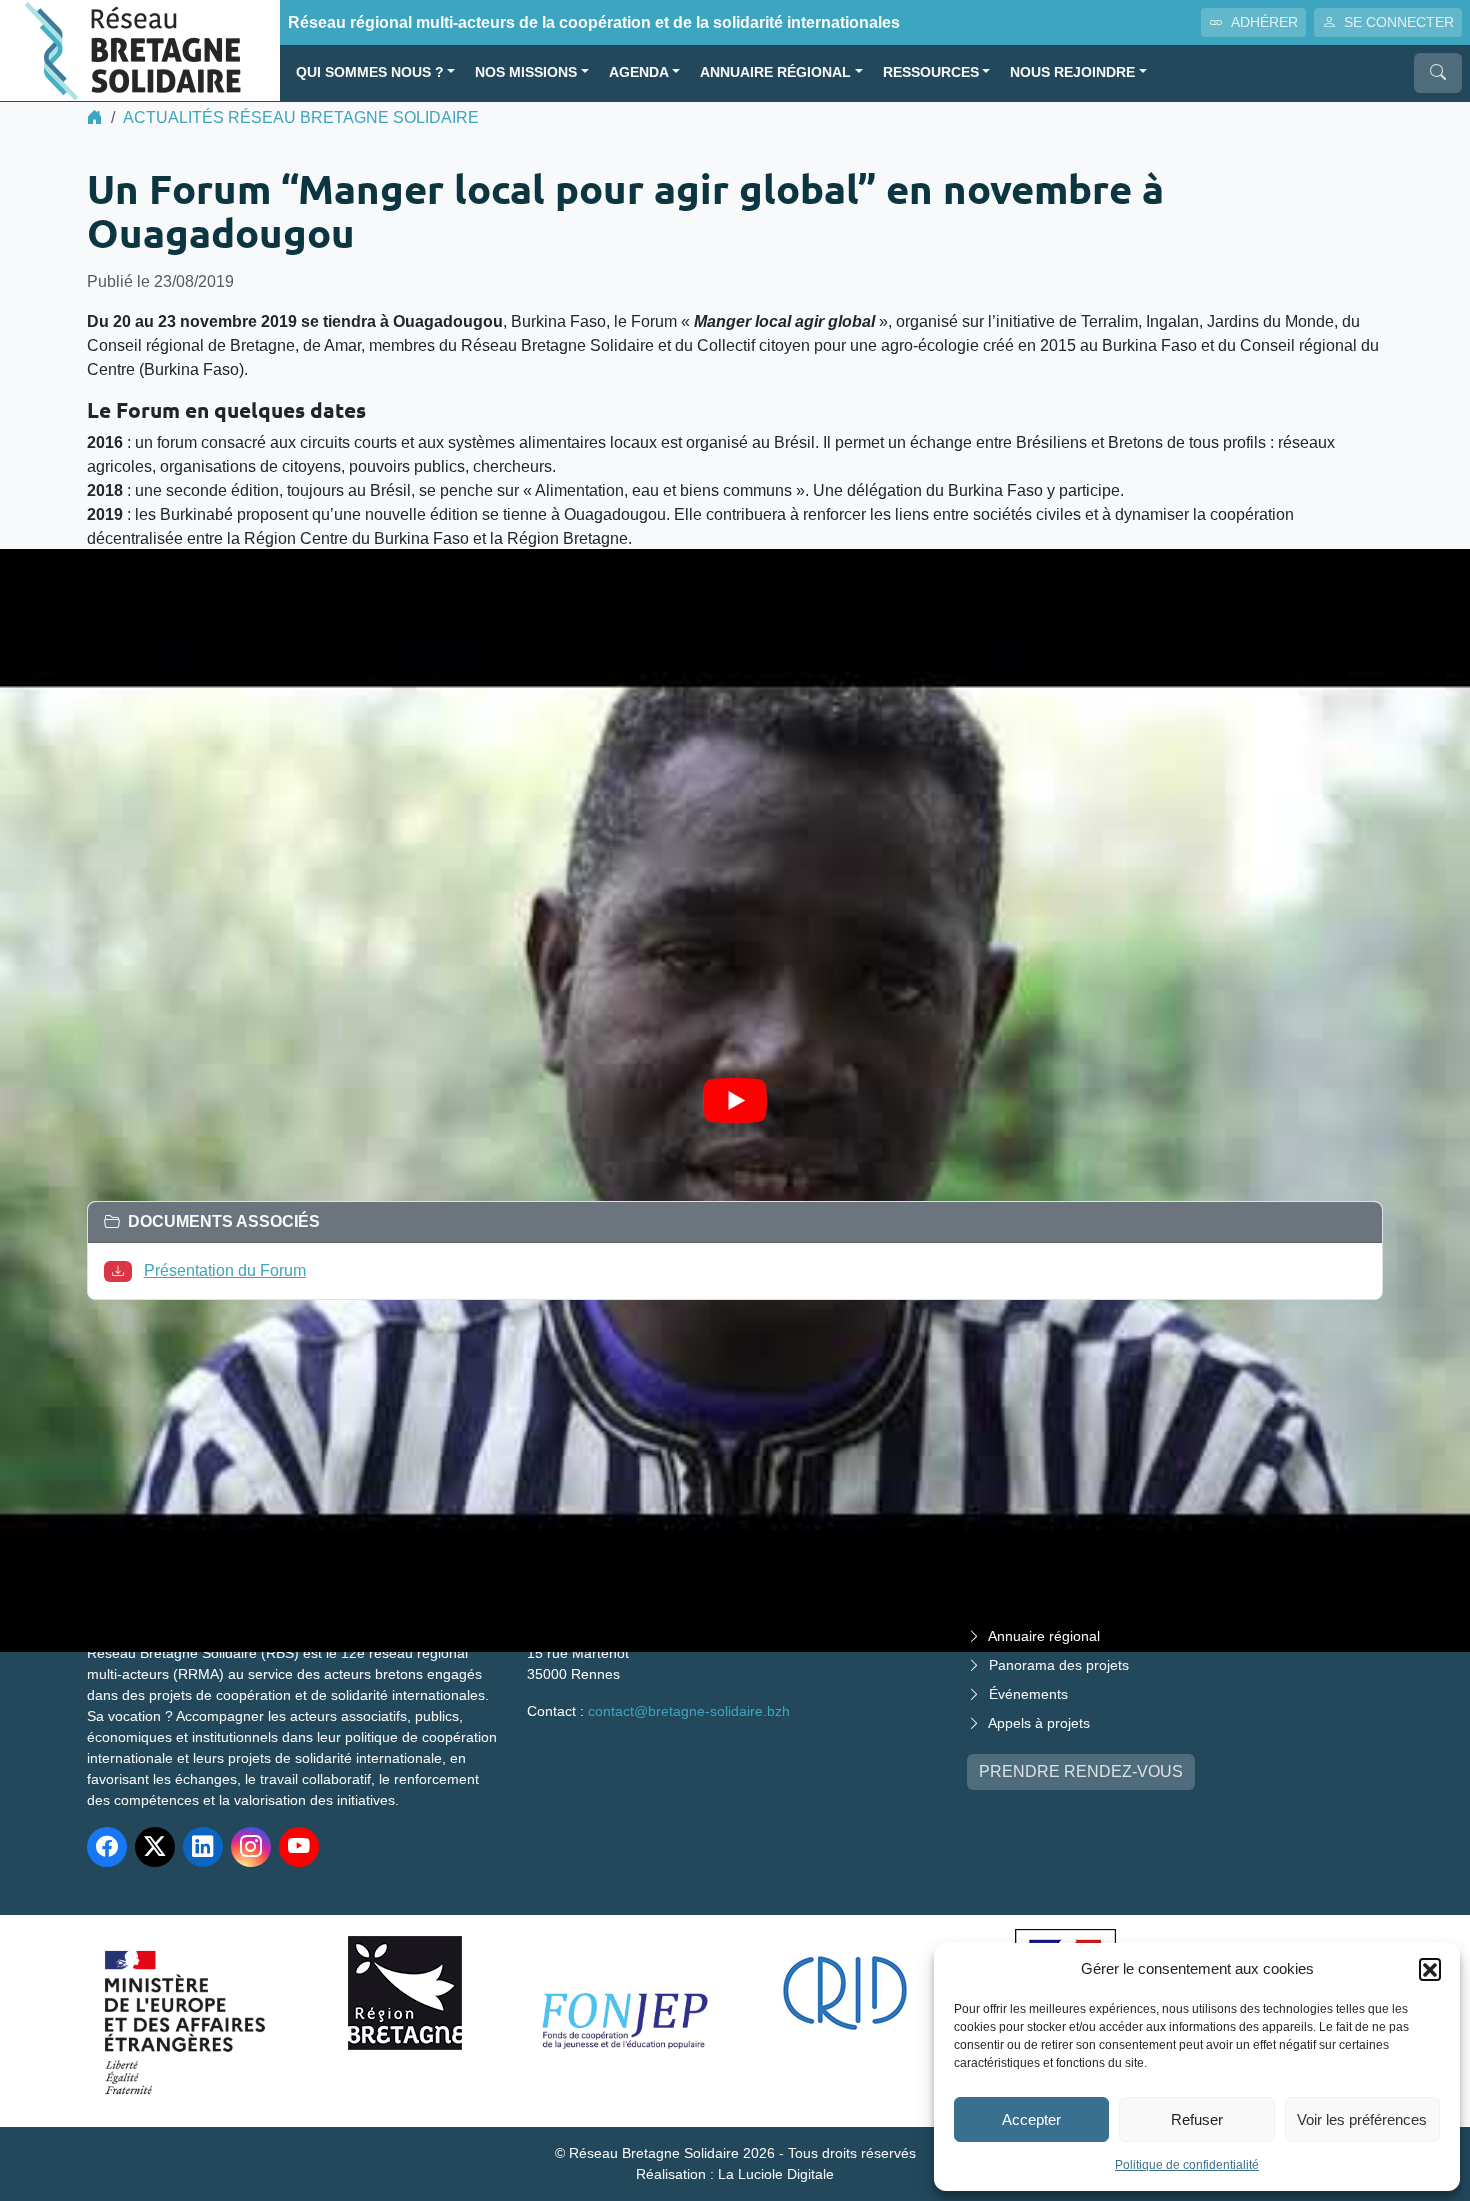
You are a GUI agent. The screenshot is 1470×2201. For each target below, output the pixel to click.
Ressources (931, 72)
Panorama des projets (1059, 1665)
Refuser (1197, 2119)
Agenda (639, 72)
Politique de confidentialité (1187, 2165)
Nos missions (526, 72)
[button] (1430, 1969)
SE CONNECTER (1399, 22)
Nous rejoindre (1072, 72)
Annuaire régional (775, 72)
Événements (1028, 1694)
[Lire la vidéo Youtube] (735, 1100)
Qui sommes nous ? (370, 72)
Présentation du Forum (225, 1270)
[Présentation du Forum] (122, 1270)
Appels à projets (1039, 1723)
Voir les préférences (1362, 2119)
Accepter (1031, 2119)
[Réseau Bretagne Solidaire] (140, 49)
